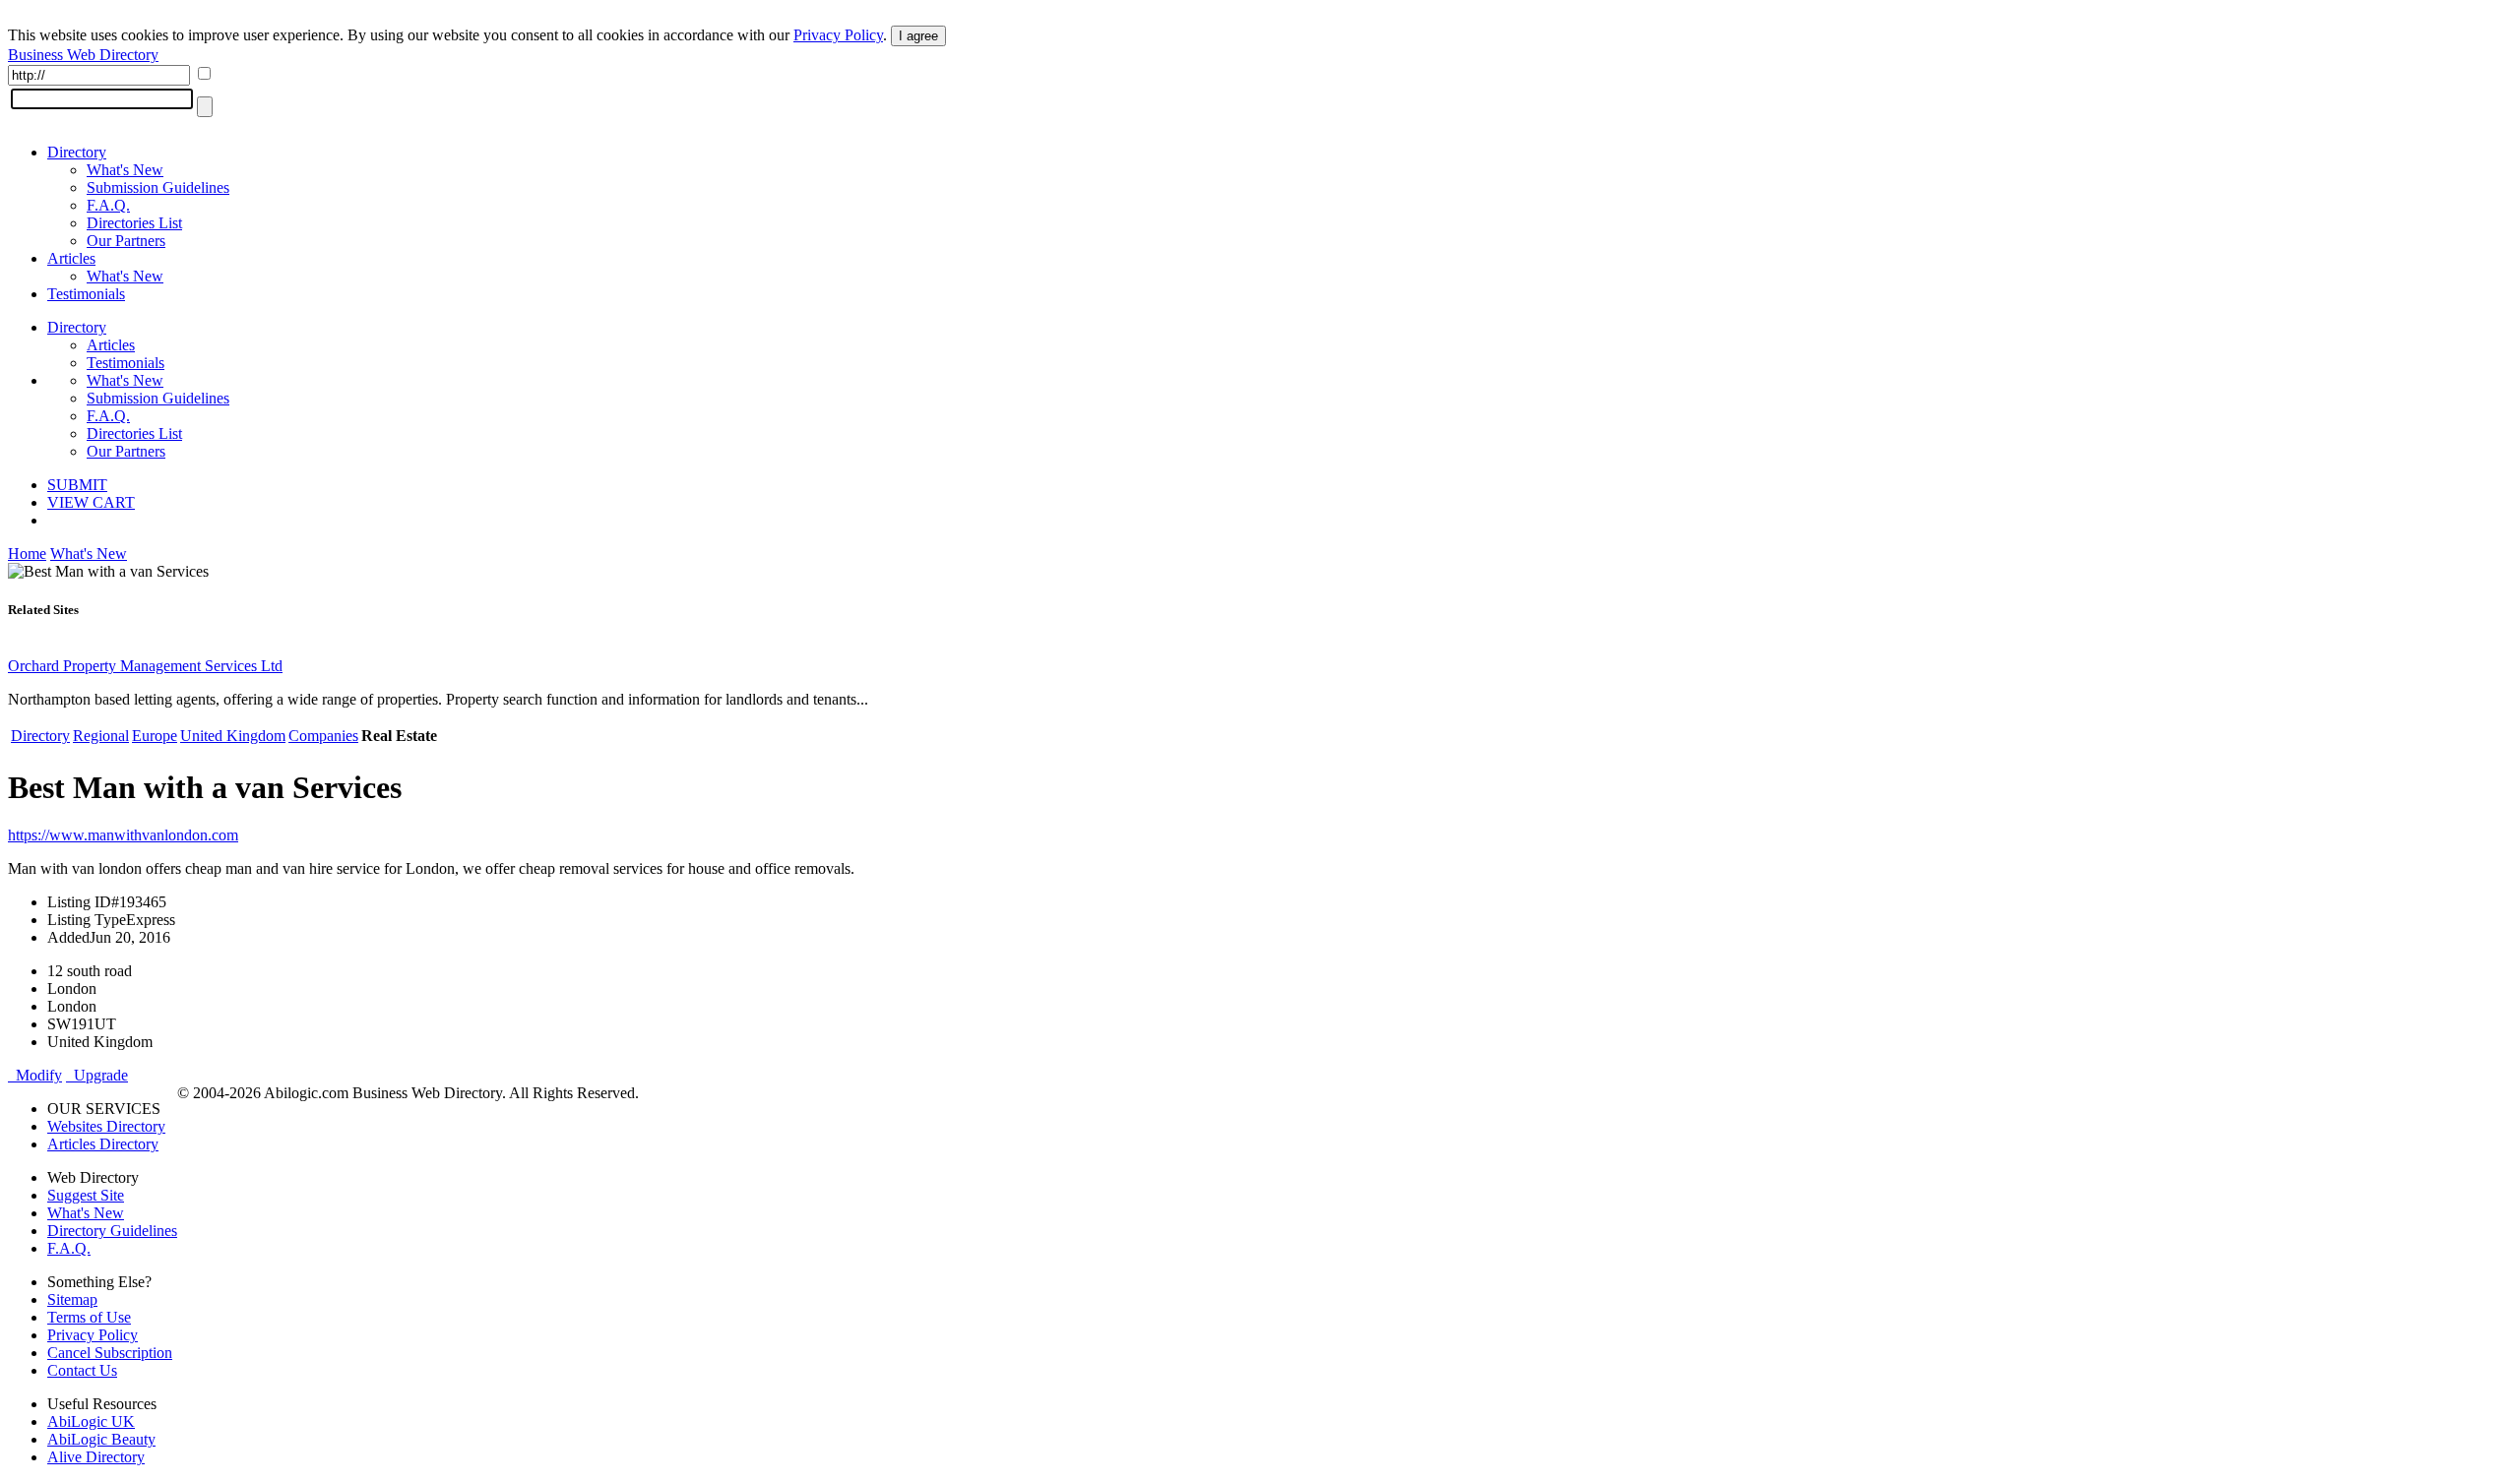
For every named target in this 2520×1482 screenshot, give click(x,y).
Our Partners (126, 241)
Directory (77, 152)
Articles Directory (103, 1144)
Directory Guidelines (112, 1231)
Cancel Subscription (110, 1353)
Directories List (134, 223)
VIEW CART (91, 502)
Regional (101, 736)
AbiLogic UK (91, 1421)
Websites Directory (106, 1126)
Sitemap (72, 1299)
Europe (155, 736)
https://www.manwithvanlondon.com (123, 835)
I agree (918, 36)
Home (27, 554)
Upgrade (97, 1075)
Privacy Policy (838, 35)
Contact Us (82, 1370)
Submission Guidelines (158, 187)
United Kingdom (233, 736)
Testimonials (86, 294)
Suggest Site (86, 1195)
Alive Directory (96, 1457)
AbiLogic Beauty (101, 1439)
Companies (323, 736)
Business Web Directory (83, 55)
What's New (125, 170)
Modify (35, 1075)
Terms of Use (89, 1317)
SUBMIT (77, 485)
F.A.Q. (108, 205)
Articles (71, 258)
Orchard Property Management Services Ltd (145, 666)
